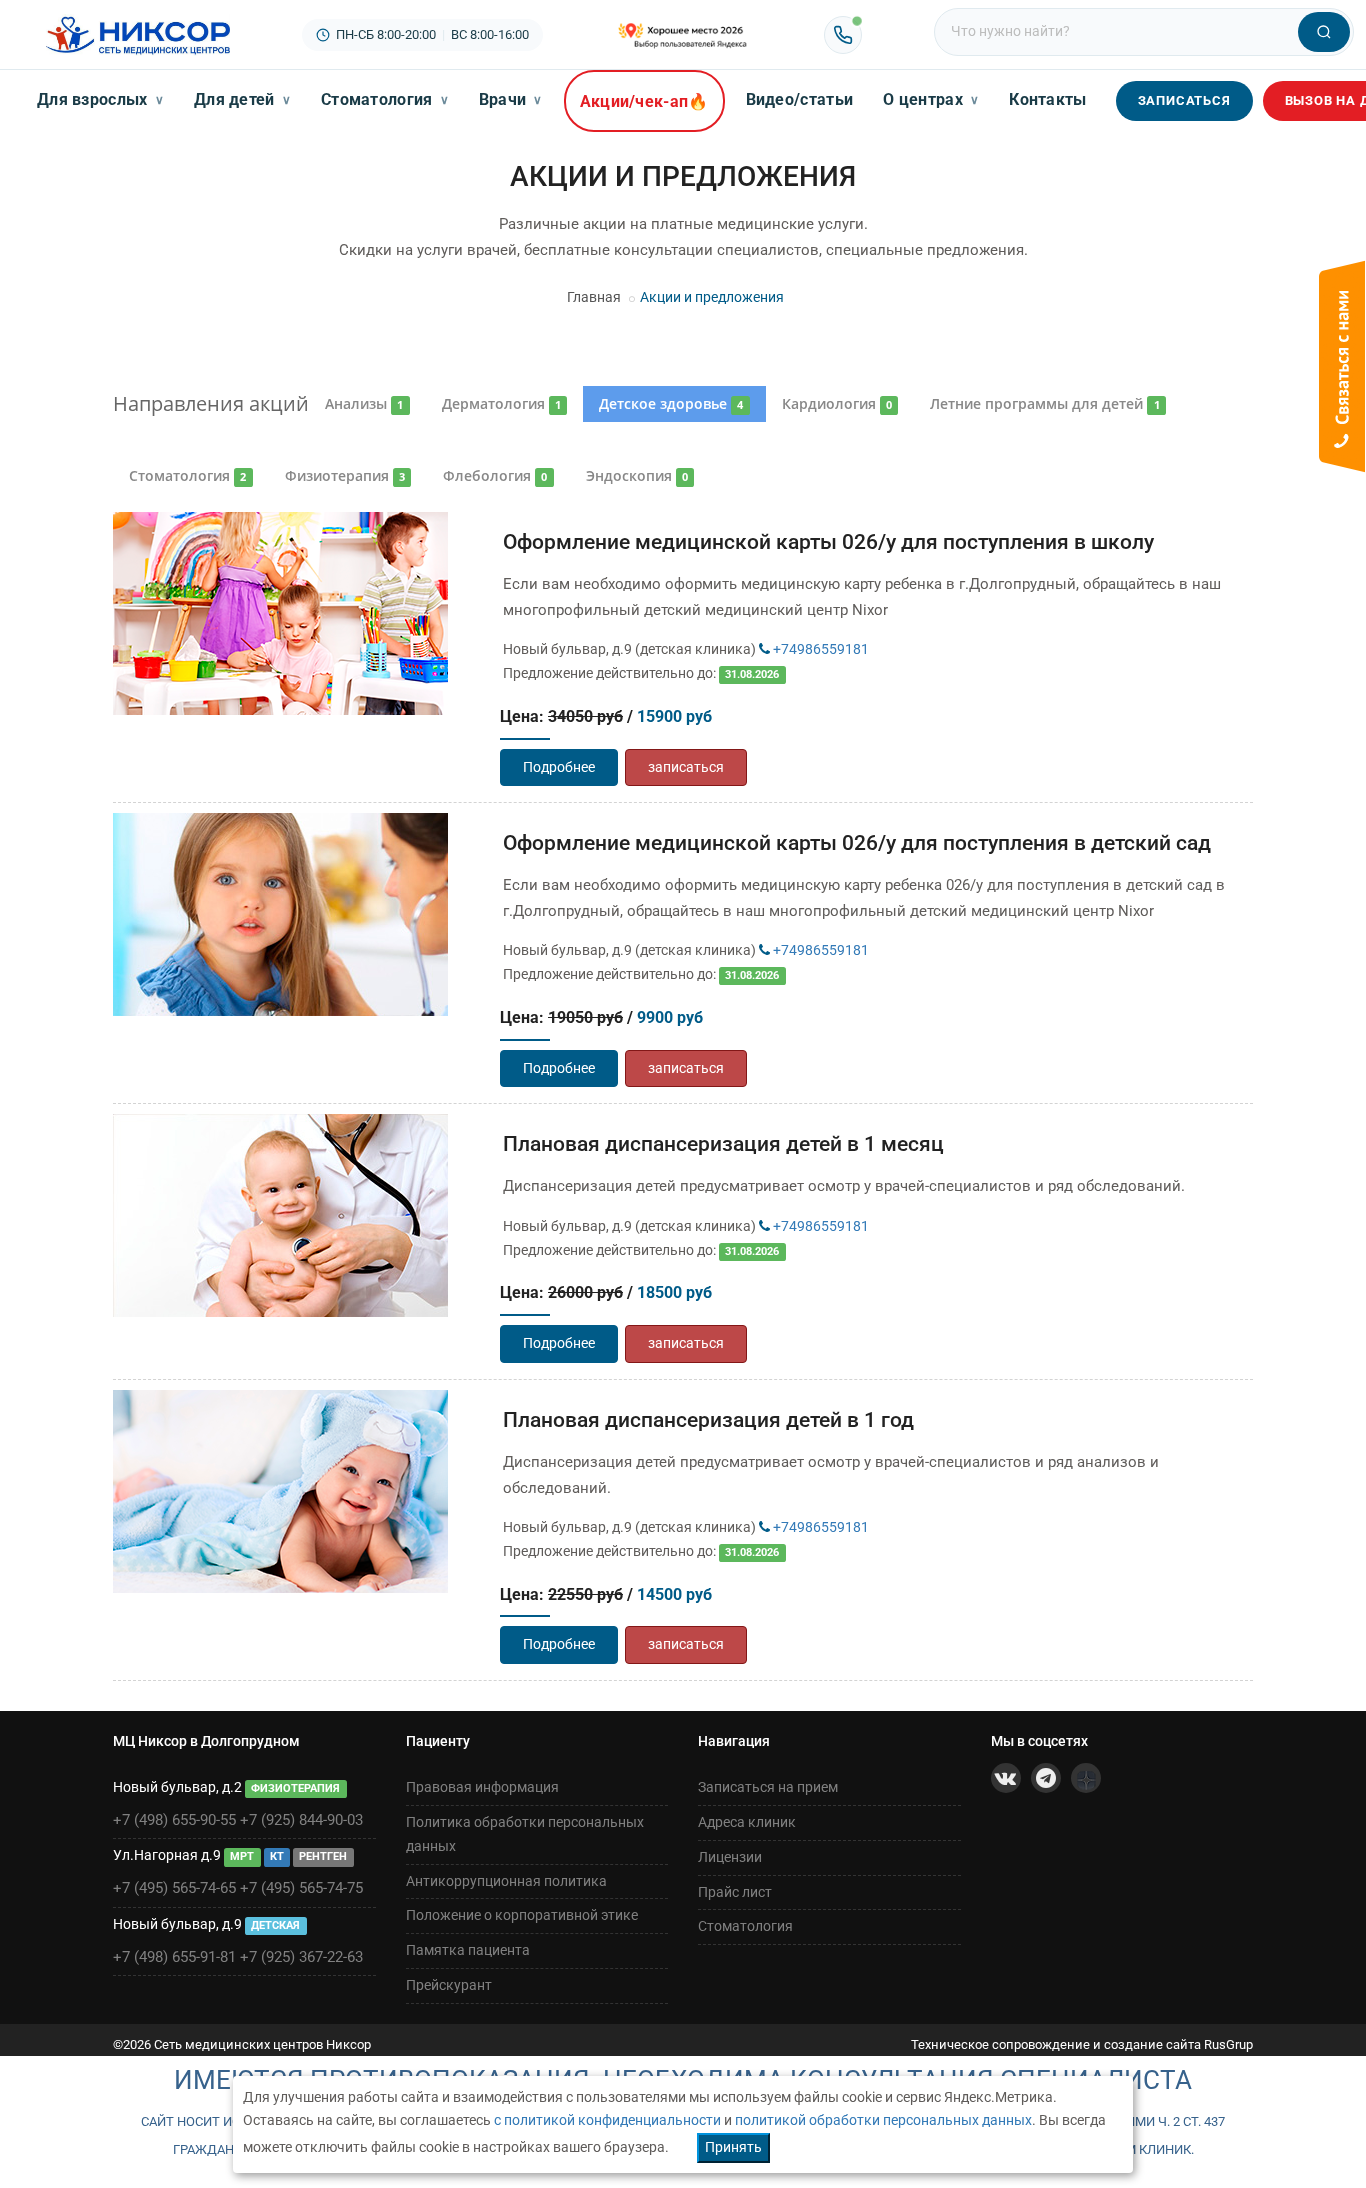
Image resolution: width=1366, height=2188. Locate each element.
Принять (733, 2147)
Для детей (242, 99)
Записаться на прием (768, 1787)
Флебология (495, 475)
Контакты (1047, 99)
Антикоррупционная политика (506, 1881)
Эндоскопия (637, 475)
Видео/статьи (800, 99)
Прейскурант (449, 1985)
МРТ (242, 1856)
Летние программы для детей (1044, 403)
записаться (686, 767)
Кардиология (837, 403)
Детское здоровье (671, 403)
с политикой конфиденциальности (607, 2120)
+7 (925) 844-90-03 (301, 1820)
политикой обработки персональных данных (883, 2120)
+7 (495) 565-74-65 (174, 1888)
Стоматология (385, 99)
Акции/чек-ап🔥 (644, 101)
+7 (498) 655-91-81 (174, 1957)
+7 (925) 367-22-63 (301, 1957)
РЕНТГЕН (323, 1856)
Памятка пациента (468, 1950)
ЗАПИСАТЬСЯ (1184, 100)
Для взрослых (100, 99)
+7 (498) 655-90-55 (174, 1820)
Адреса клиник (747, 1822)
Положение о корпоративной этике (522, 1915)
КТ (277, 1856)
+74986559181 (819, 649)
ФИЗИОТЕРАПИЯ (295, 1788)
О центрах (931, 99)
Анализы (364, 403)
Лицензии (730, 1857)
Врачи (511, 99)
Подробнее (559, 767)
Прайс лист (735, 1892)
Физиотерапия (345, 475)
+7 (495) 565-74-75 (301, 1888)
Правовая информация (482, 1787)
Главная (594, 297)
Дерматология (501, 403)
